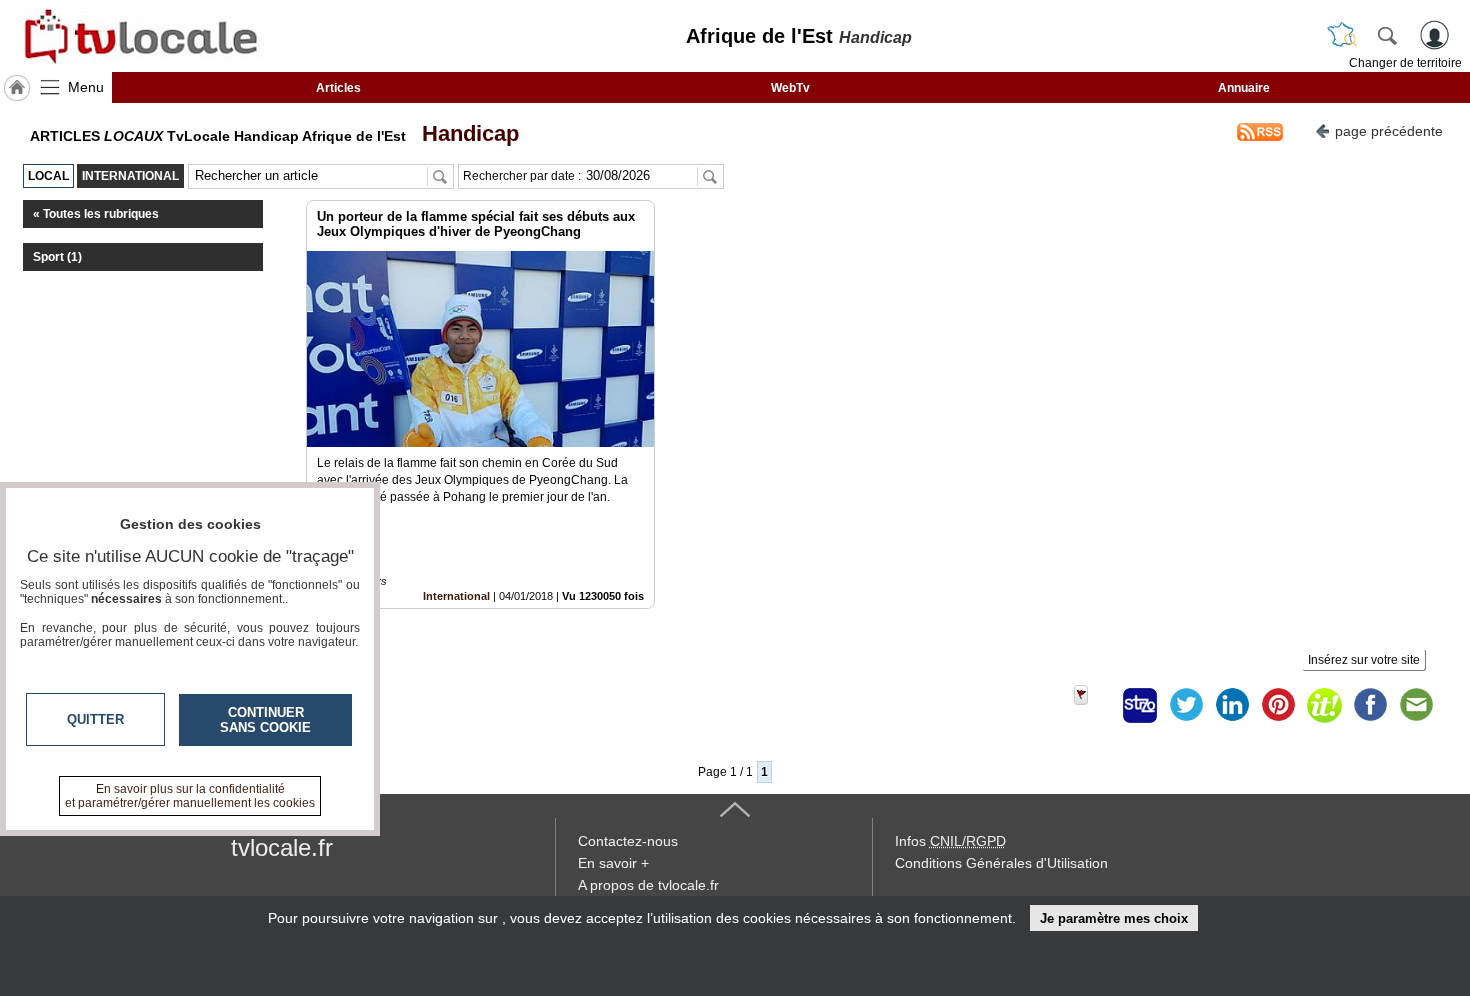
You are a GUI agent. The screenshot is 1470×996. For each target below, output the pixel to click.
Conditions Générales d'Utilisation (1001, 863)
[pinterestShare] (1278, 705)
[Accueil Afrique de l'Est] (17, 88)
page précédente (1389, 131)
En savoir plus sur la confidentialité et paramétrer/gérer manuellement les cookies (190, 796)
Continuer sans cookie (265, 720)
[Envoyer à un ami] (1416, 705)
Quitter (95, 719)
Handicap (464, 133)
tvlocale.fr (282, 847)
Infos (950, 841)
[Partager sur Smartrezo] (1140, 705)
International (456, 596)
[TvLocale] (138, 36)
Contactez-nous (628, 841)
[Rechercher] (1387, 35)
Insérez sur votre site (1364, 660)
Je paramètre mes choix (1114, 918)
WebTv (790, 88)
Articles (338, 88)
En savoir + (613, 863)
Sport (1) (57, 257)
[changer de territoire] (1342, 35)
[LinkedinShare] (1232, 705)
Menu (86, 87)
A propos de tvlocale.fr (648, 885)
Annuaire (1244, 88)
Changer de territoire (1405, 63)
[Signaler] (1094, 705)
